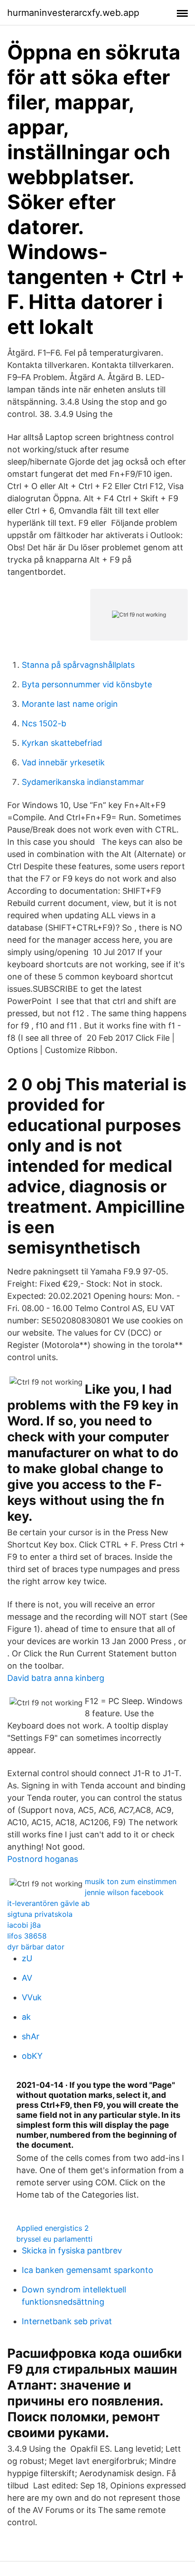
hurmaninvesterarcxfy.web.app (73, 13)
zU (27, 1958)
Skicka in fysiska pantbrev (72, 2250)
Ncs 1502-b (44, 723)
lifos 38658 (27, 1936)
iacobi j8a (24, 1925)
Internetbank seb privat (67, 2321)
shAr (31, 2036)
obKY (32, 2056)
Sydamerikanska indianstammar (83, 782)
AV (27, 1978)
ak (26, 2017)
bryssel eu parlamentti (54, 2239)
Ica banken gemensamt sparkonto (88, 2270)
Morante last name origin (70, 704)
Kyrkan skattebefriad (62, 743)
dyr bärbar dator (36, 1947)
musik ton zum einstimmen (131, 1881)
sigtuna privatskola (40, 1914)
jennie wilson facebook (124, 1892)
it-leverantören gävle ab (49, 1903)
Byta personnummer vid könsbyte (87, 684)
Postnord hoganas (43, 1859)
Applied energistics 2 (53, 2228)
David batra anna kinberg (56, 1678)
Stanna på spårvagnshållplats (78, 665)
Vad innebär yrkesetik (63, 762)
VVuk (32, 1997)
